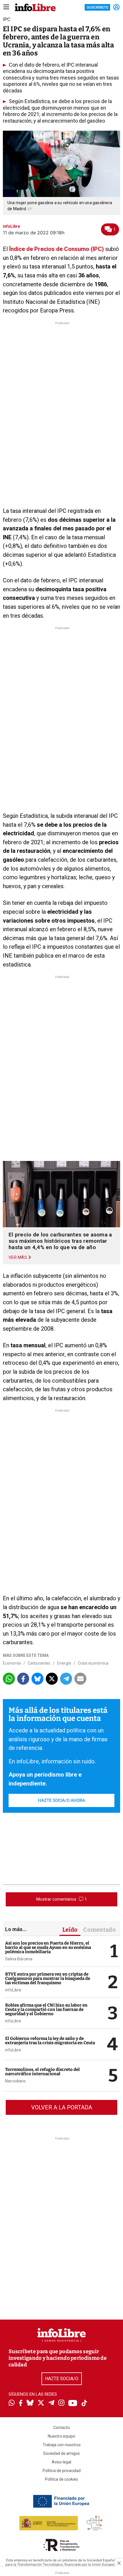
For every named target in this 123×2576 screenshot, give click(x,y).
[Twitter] (41, 2403)
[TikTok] (84, 2404)
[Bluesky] (30, 2403)
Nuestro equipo (61, 2436)
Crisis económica (93, 1663)
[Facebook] (21, 2404)
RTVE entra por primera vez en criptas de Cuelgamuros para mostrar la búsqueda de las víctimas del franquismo (48, 1978)
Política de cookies (61, 2479)
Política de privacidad (62, 2471)
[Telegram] (51, 2403)
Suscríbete (97, 7)
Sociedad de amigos (61, 2453)
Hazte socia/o (62, 2379)
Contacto (61, 2428)
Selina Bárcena (19, 1959)
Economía (12, 1663)
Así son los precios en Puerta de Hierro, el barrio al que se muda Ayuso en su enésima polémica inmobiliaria (48, 1947)
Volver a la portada (62, 2107)
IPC (7, 19)
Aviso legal (61, 2462)
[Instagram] (61, 2403)
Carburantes (39, 1663)
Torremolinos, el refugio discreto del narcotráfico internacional (42, 2072)
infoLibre (13, 1990)
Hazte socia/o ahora (61, 1800)
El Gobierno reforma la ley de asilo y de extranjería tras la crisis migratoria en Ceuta (50, 2041)
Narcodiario (15, 2081)
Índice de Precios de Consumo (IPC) (56, 249)
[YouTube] (73, 2404)
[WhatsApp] (12, 2403)
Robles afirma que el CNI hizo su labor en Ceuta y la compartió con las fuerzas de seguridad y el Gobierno (46, 2009)
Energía (64, 1663)
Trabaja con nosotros (62, 2445)
